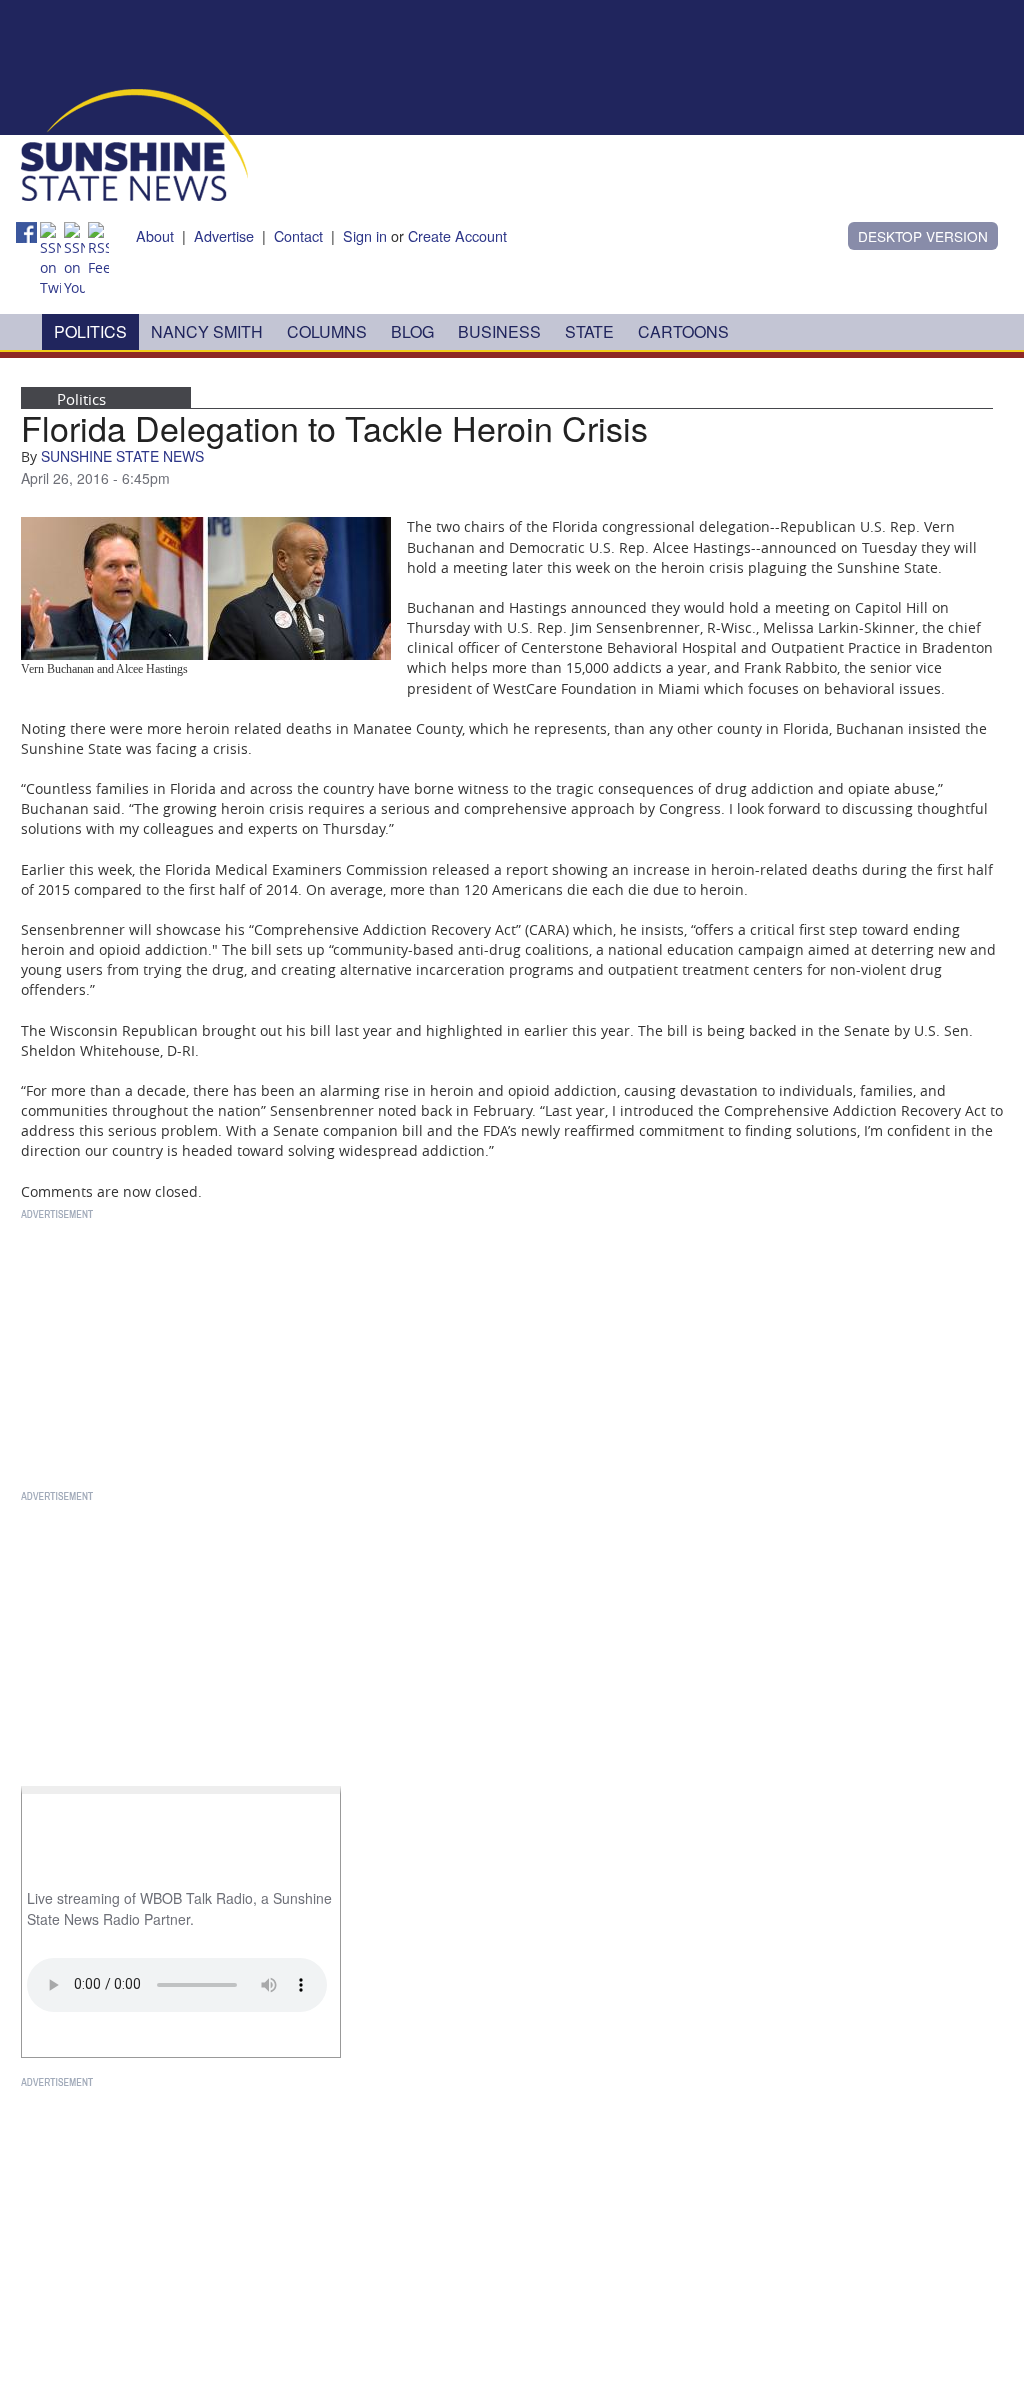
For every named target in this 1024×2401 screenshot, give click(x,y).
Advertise (224, 235)
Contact (298, 235)
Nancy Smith (207, 331)
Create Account (457, 235)
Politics (90, 331)
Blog (412, 331)
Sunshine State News (122, 456)
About (155, 235)
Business (499, 331)
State (589, 331)
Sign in (365, 235)
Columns (327, 331)
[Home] (134, 143)
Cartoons (683, 331)
